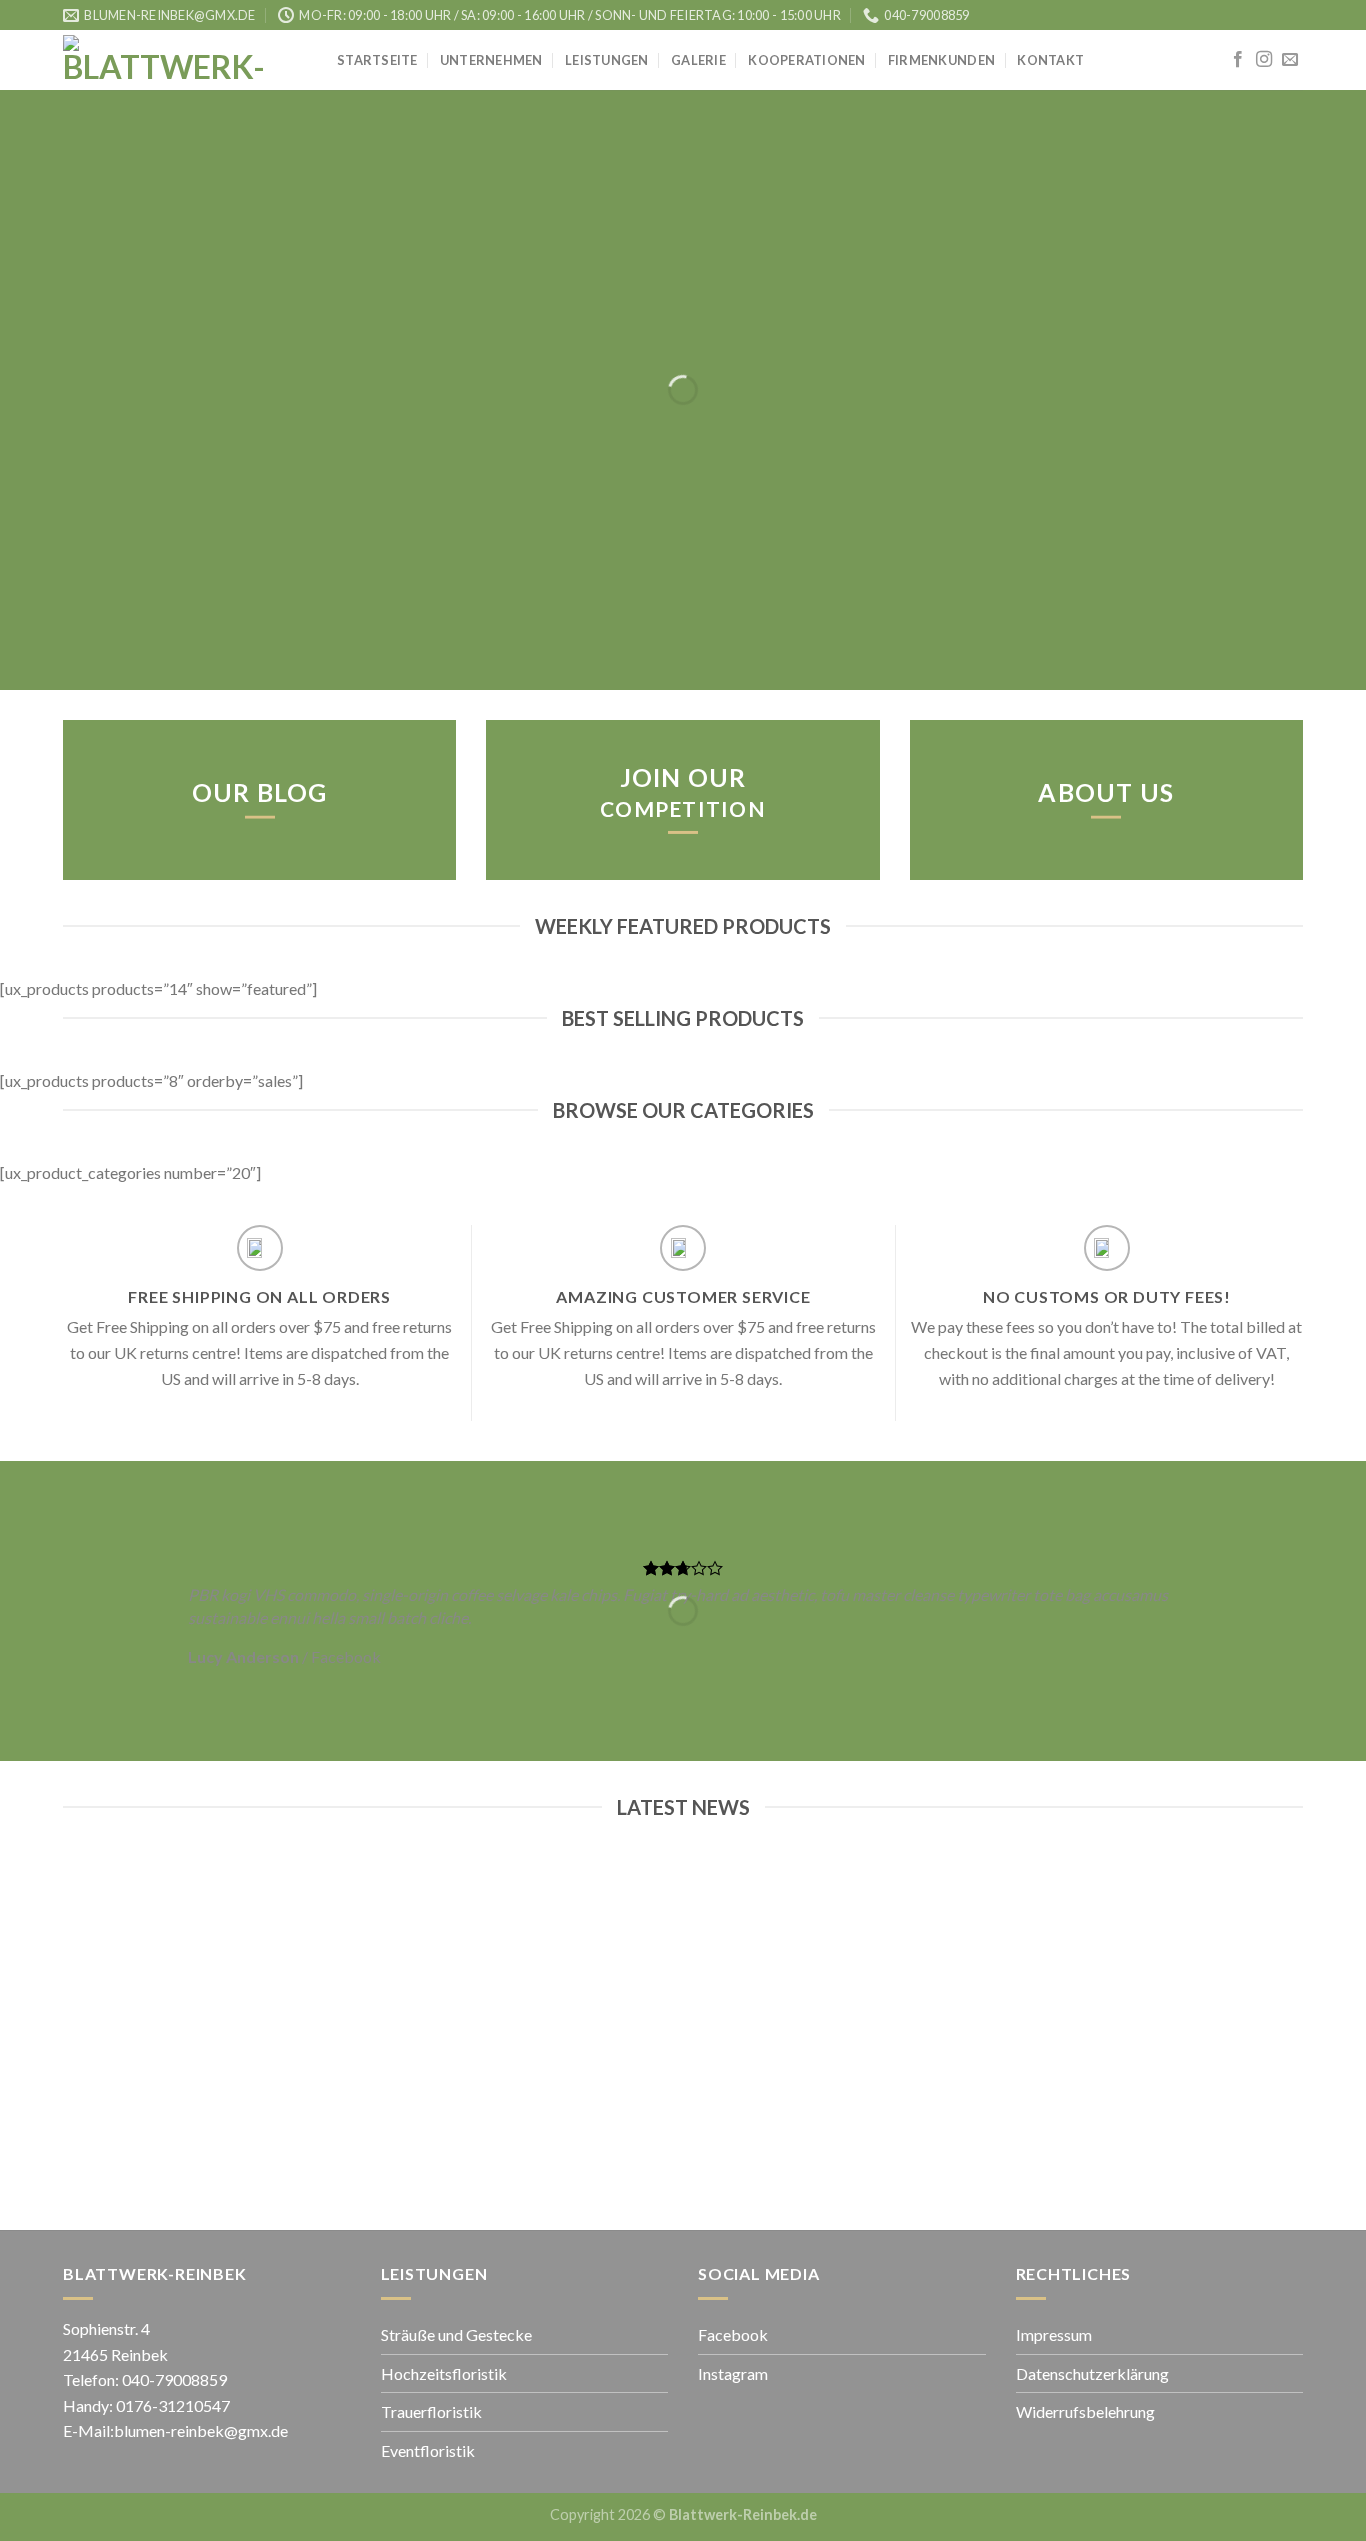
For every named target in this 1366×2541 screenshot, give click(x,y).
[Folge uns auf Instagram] (1264, 60)
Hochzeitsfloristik (444, 2373)
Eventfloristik (428, 2450)
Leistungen (607, 60)
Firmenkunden (941, 60)
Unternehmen (491, 60)
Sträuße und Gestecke (456, 2334)
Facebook (733, 2334)
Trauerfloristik (431, 2411)
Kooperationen (806, 60)
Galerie (698, 60)
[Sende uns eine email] (1290, 60)
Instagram (733, 2373)
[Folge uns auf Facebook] (1238, 60)
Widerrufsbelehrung (1085, 2411)
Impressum (1054, 2334)
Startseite (377, 60)
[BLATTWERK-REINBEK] (185, 60)
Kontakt (1050, 60)
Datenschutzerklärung (1092, 2373)
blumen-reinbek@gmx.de (201, 2430)
